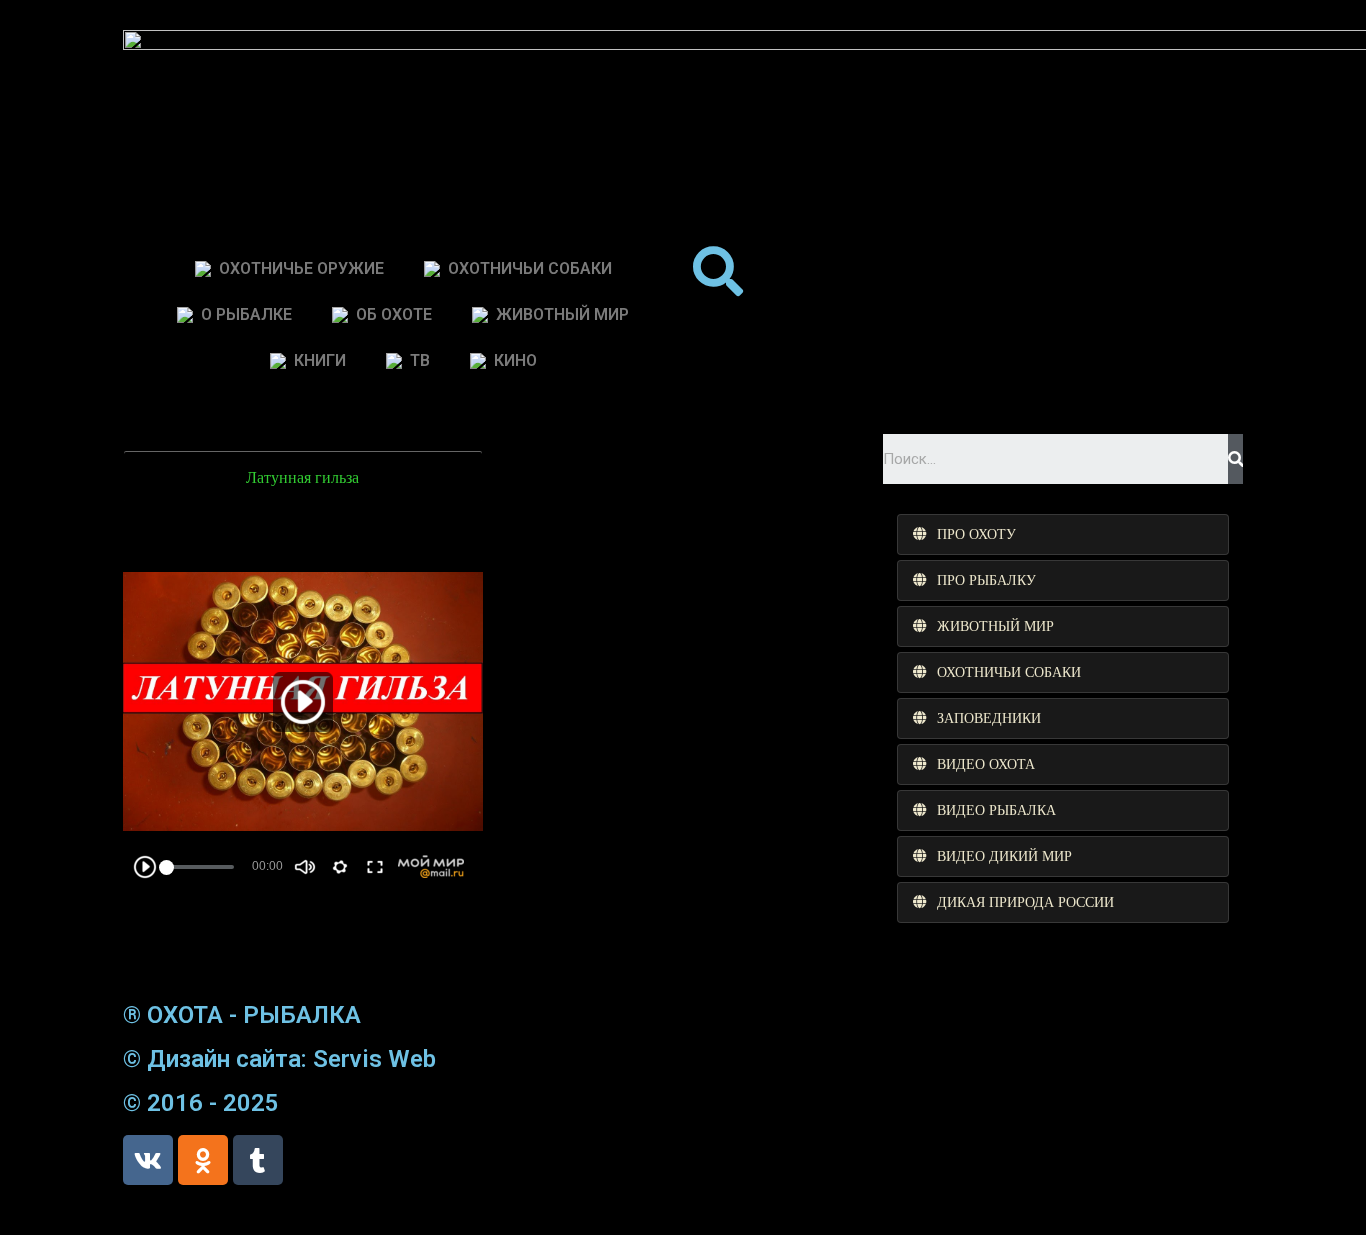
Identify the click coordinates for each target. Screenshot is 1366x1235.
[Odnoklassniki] (203, 1160)
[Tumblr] (258, 1160)
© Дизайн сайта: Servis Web (279, 1059)
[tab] (1063, 534)
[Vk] (148, 1160)
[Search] (1235, 459)
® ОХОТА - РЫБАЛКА (242, 1015)
